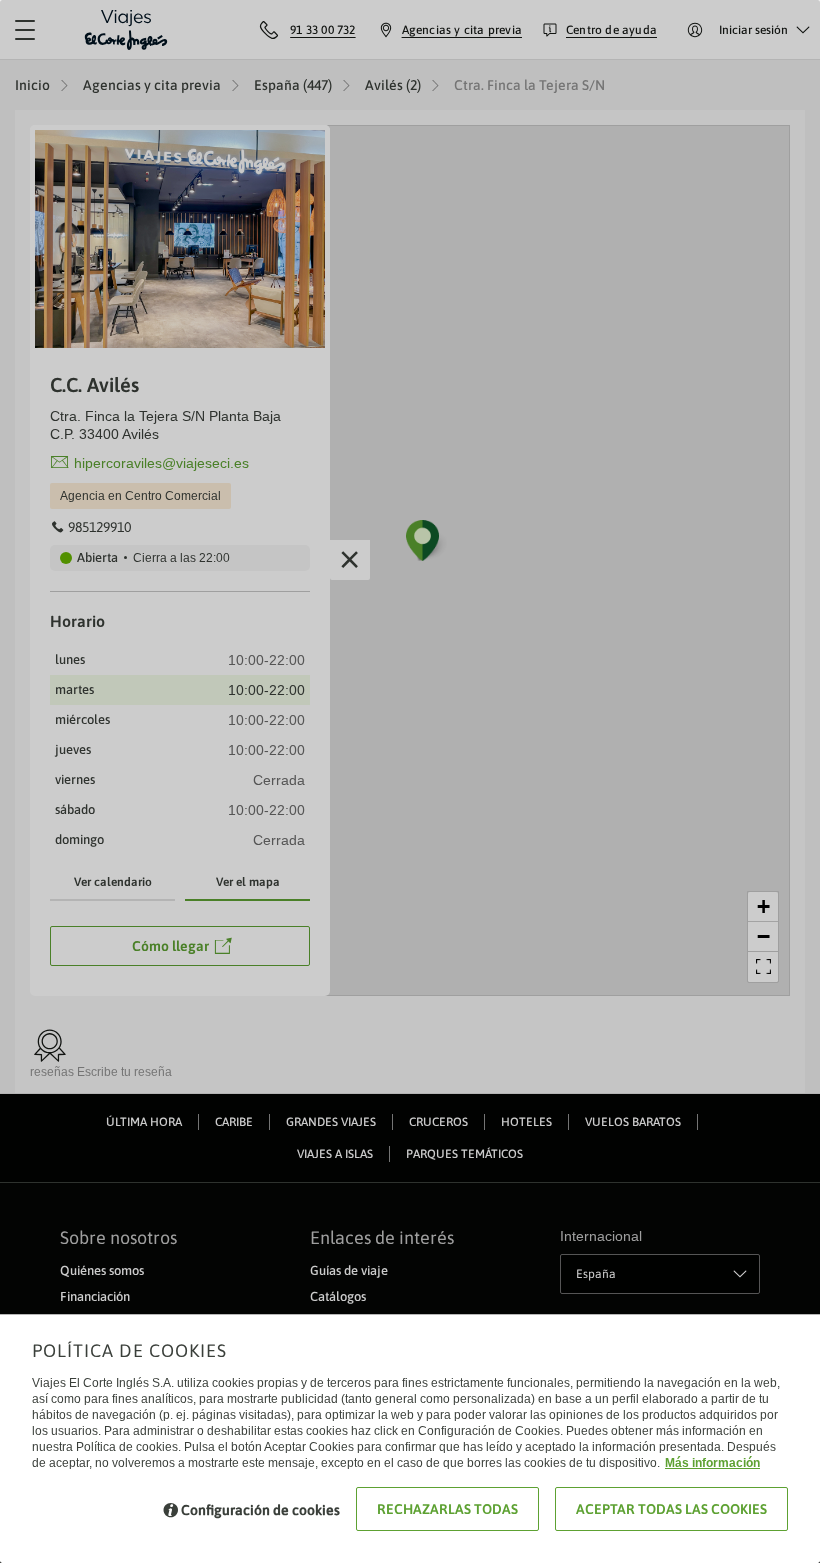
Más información (712, 1463)
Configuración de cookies (260, 1510)
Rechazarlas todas (447, 1509)
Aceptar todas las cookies (671, 1509)
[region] (410, 781)
